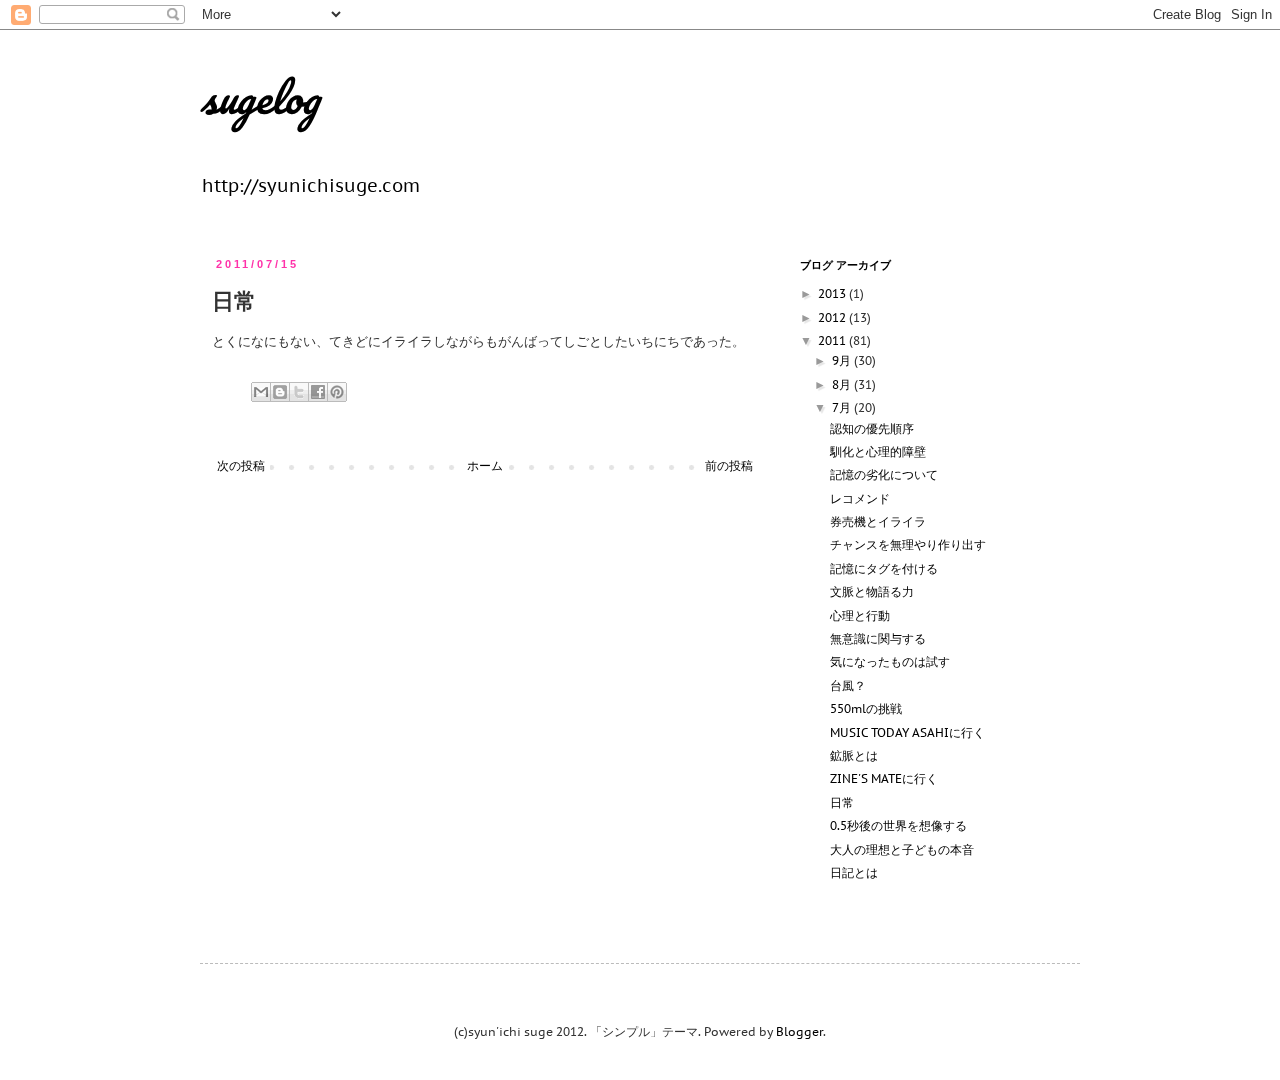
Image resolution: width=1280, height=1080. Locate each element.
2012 (833, 317)
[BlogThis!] (280, 392)
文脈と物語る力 (872, 591)
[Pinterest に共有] (337, 392)
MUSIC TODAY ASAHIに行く (907, 732)
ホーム (485, 465)
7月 (843, 407)
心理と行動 (860, 615)
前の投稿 (729, 465)
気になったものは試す (890, 661)
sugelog (259, 97)
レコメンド (860, 498)
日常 (842, 802)
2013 (833, 293)
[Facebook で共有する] (318, 392)
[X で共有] (299, 392)
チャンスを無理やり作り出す (908, 544)
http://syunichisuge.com (311, 185)
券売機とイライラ (878, 521)
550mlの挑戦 (866, 708)
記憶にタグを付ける (884, 568)
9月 (843, 360)
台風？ (848, 685)
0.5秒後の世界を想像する (898, 825)
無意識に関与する (878, 638)
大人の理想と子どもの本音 (902, 849)
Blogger (799, 1031)
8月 (843, 384)
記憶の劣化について (884, 474)
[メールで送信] (261, 392)
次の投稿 (241, 465)
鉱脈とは (854, 755)
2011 (833, 340)
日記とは (854, 872)
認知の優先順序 (872, 428)
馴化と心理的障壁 (878, 451)
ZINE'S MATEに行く (884, 778)
